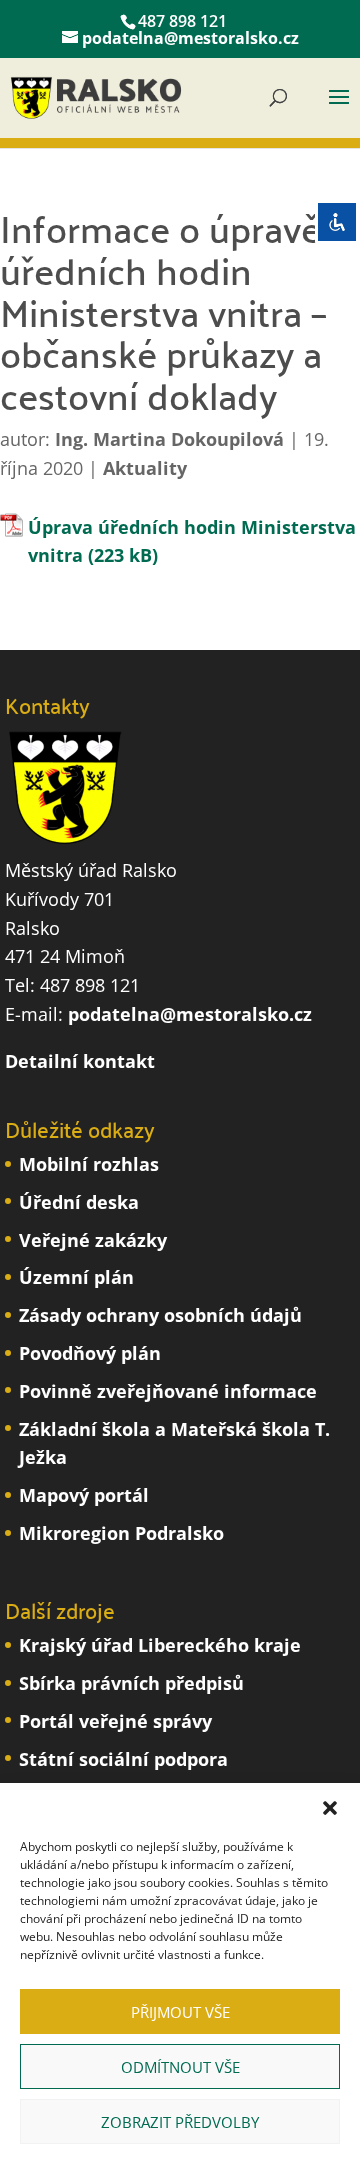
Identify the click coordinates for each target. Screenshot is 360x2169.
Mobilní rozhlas (89, 1164)
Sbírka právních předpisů (131, 1683)
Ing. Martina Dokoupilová (169, 439)
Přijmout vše (180, 2012)
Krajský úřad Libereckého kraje (160, 1645)
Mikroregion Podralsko (121, 1533)
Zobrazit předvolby (180, 2122)
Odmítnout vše (180, 2067)
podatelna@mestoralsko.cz (190, 1014)
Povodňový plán (90, 1353)
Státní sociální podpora (123, 1759)
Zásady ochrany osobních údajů (160, 1315)
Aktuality (145, 468)
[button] (330, 1808)
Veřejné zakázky (93, 1240)
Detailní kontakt (80, 1061)
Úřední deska (79, 1202)
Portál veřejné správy (115, 1721)
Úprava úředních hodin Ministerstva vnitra (192, 541)
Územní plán (76, 1277)
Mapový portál (84, 1495)
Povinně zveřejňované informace (168, 1391)
